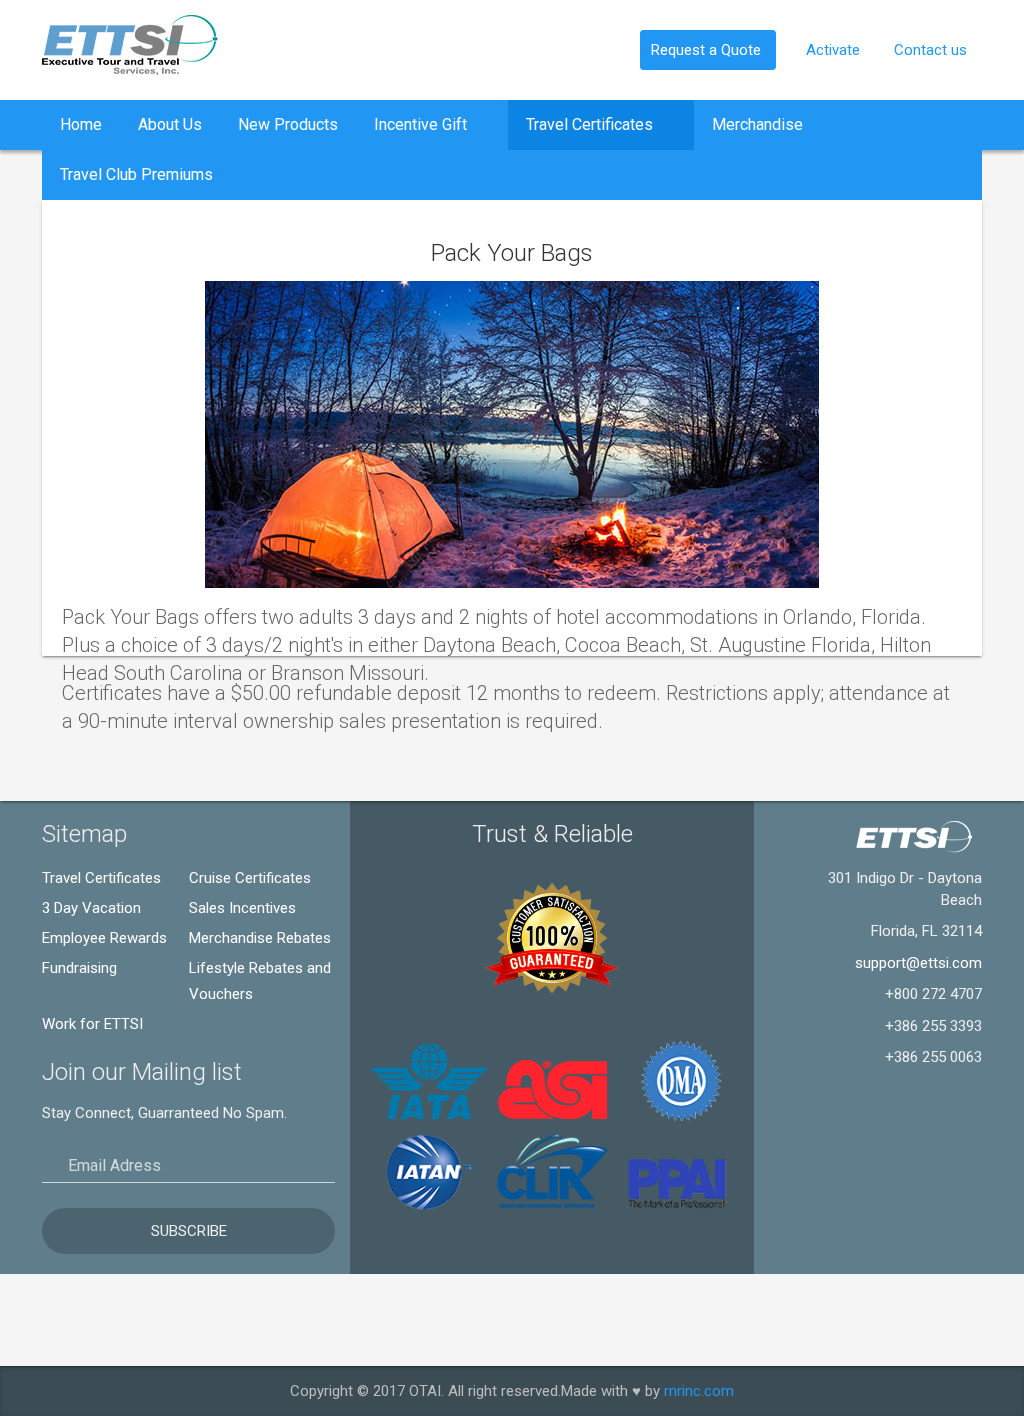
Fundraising (79, 968)
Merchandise (759, 124)
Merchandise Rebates (260, 938)
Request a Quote (708, 50)
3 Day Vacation (91, 908)
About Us (170, 124)
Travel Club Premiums (136, 174)
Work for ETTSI (92, 1024)
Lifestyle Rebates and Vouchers (260, 981)
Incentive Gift (422, 124)
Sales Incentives (242, 908)
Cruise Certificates (250, 878)
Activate (835, 50)
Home (81, 124)
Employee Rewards (104, 938)
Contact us (930, 50)
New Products (288, 124)
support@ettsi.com (918, 963)
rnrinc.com (699, 1391)
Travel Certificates (591, 124)
